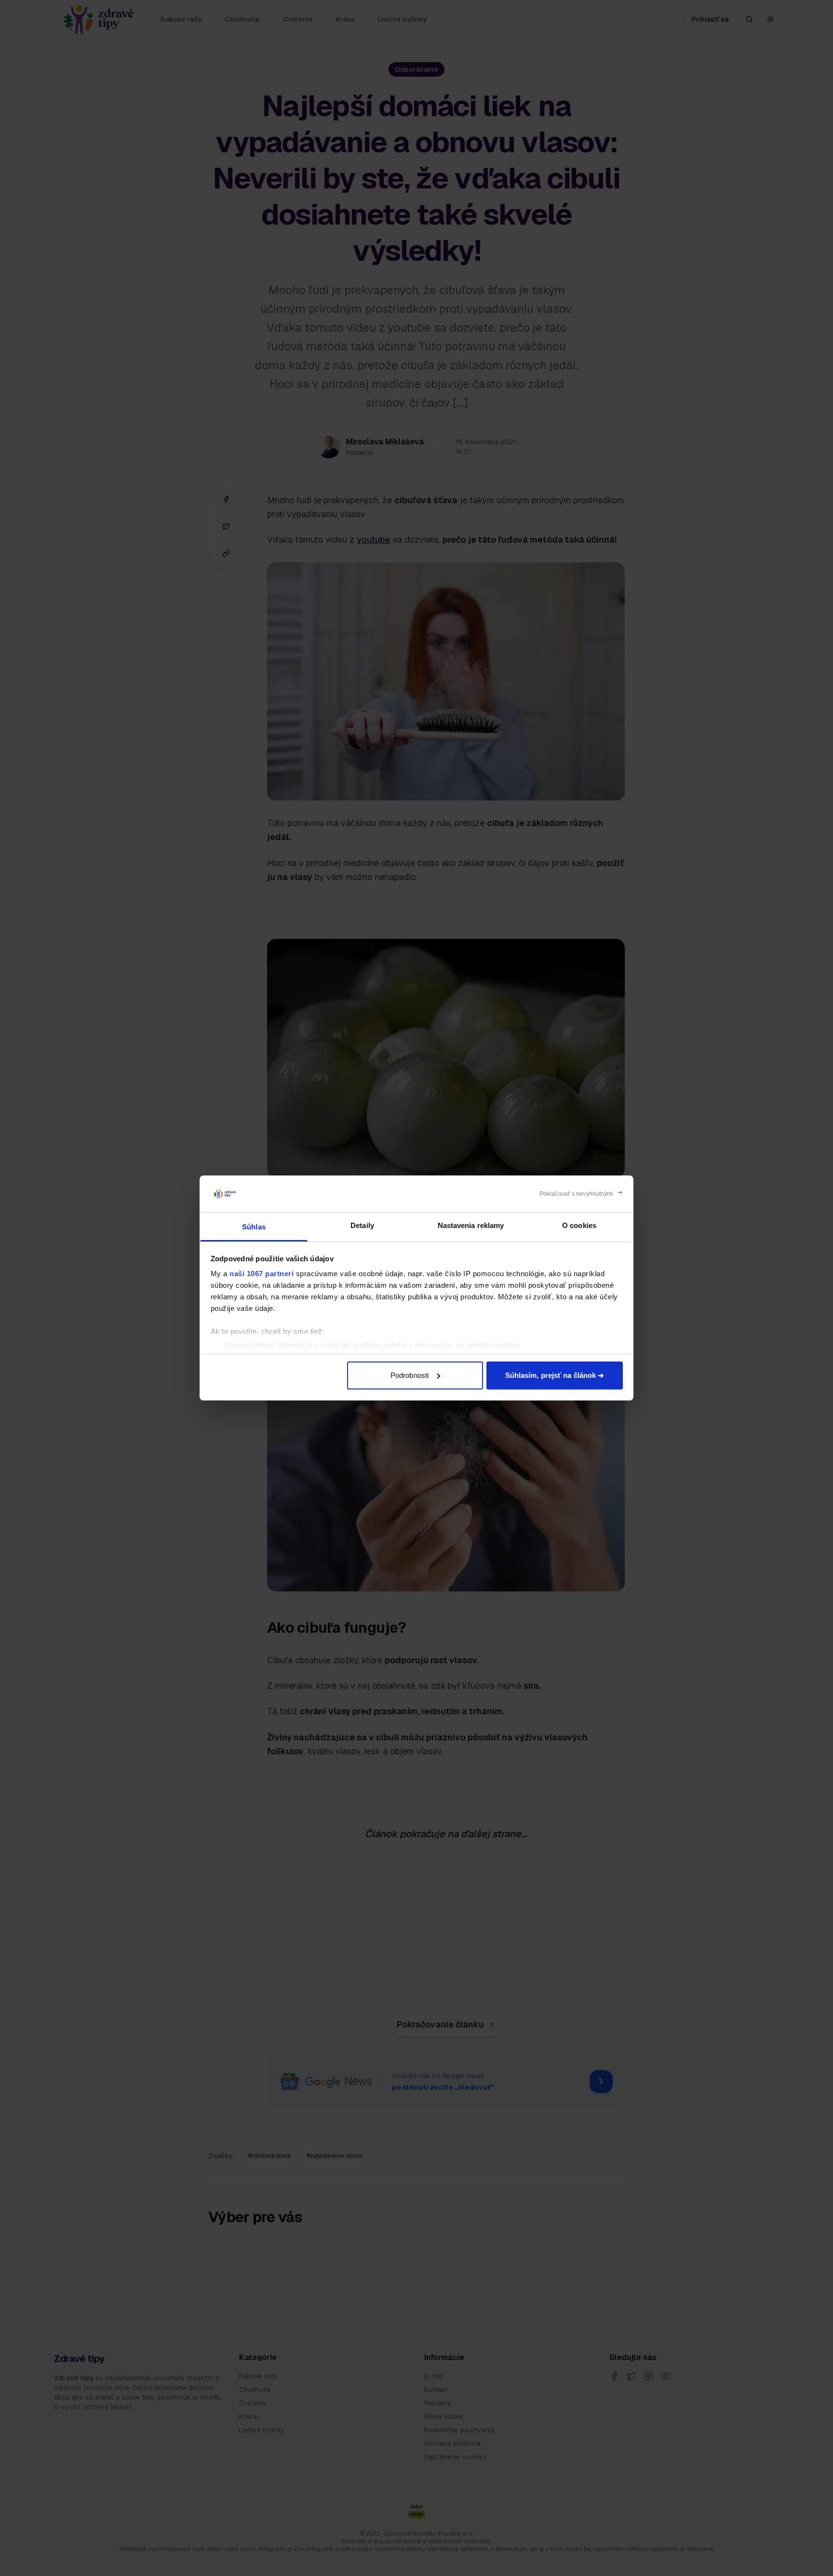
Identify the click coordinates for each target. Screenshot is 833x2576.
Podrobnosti (410, 1375)
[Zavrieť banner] (581, 1194)
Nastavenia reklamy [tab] (471, 1225)
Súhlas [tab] (254, 1227)
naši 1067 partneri (262, 1274)
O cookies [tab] (579, 1225)
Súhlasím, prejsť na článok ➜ (555, 1375)
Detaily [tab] (362, 1225)
